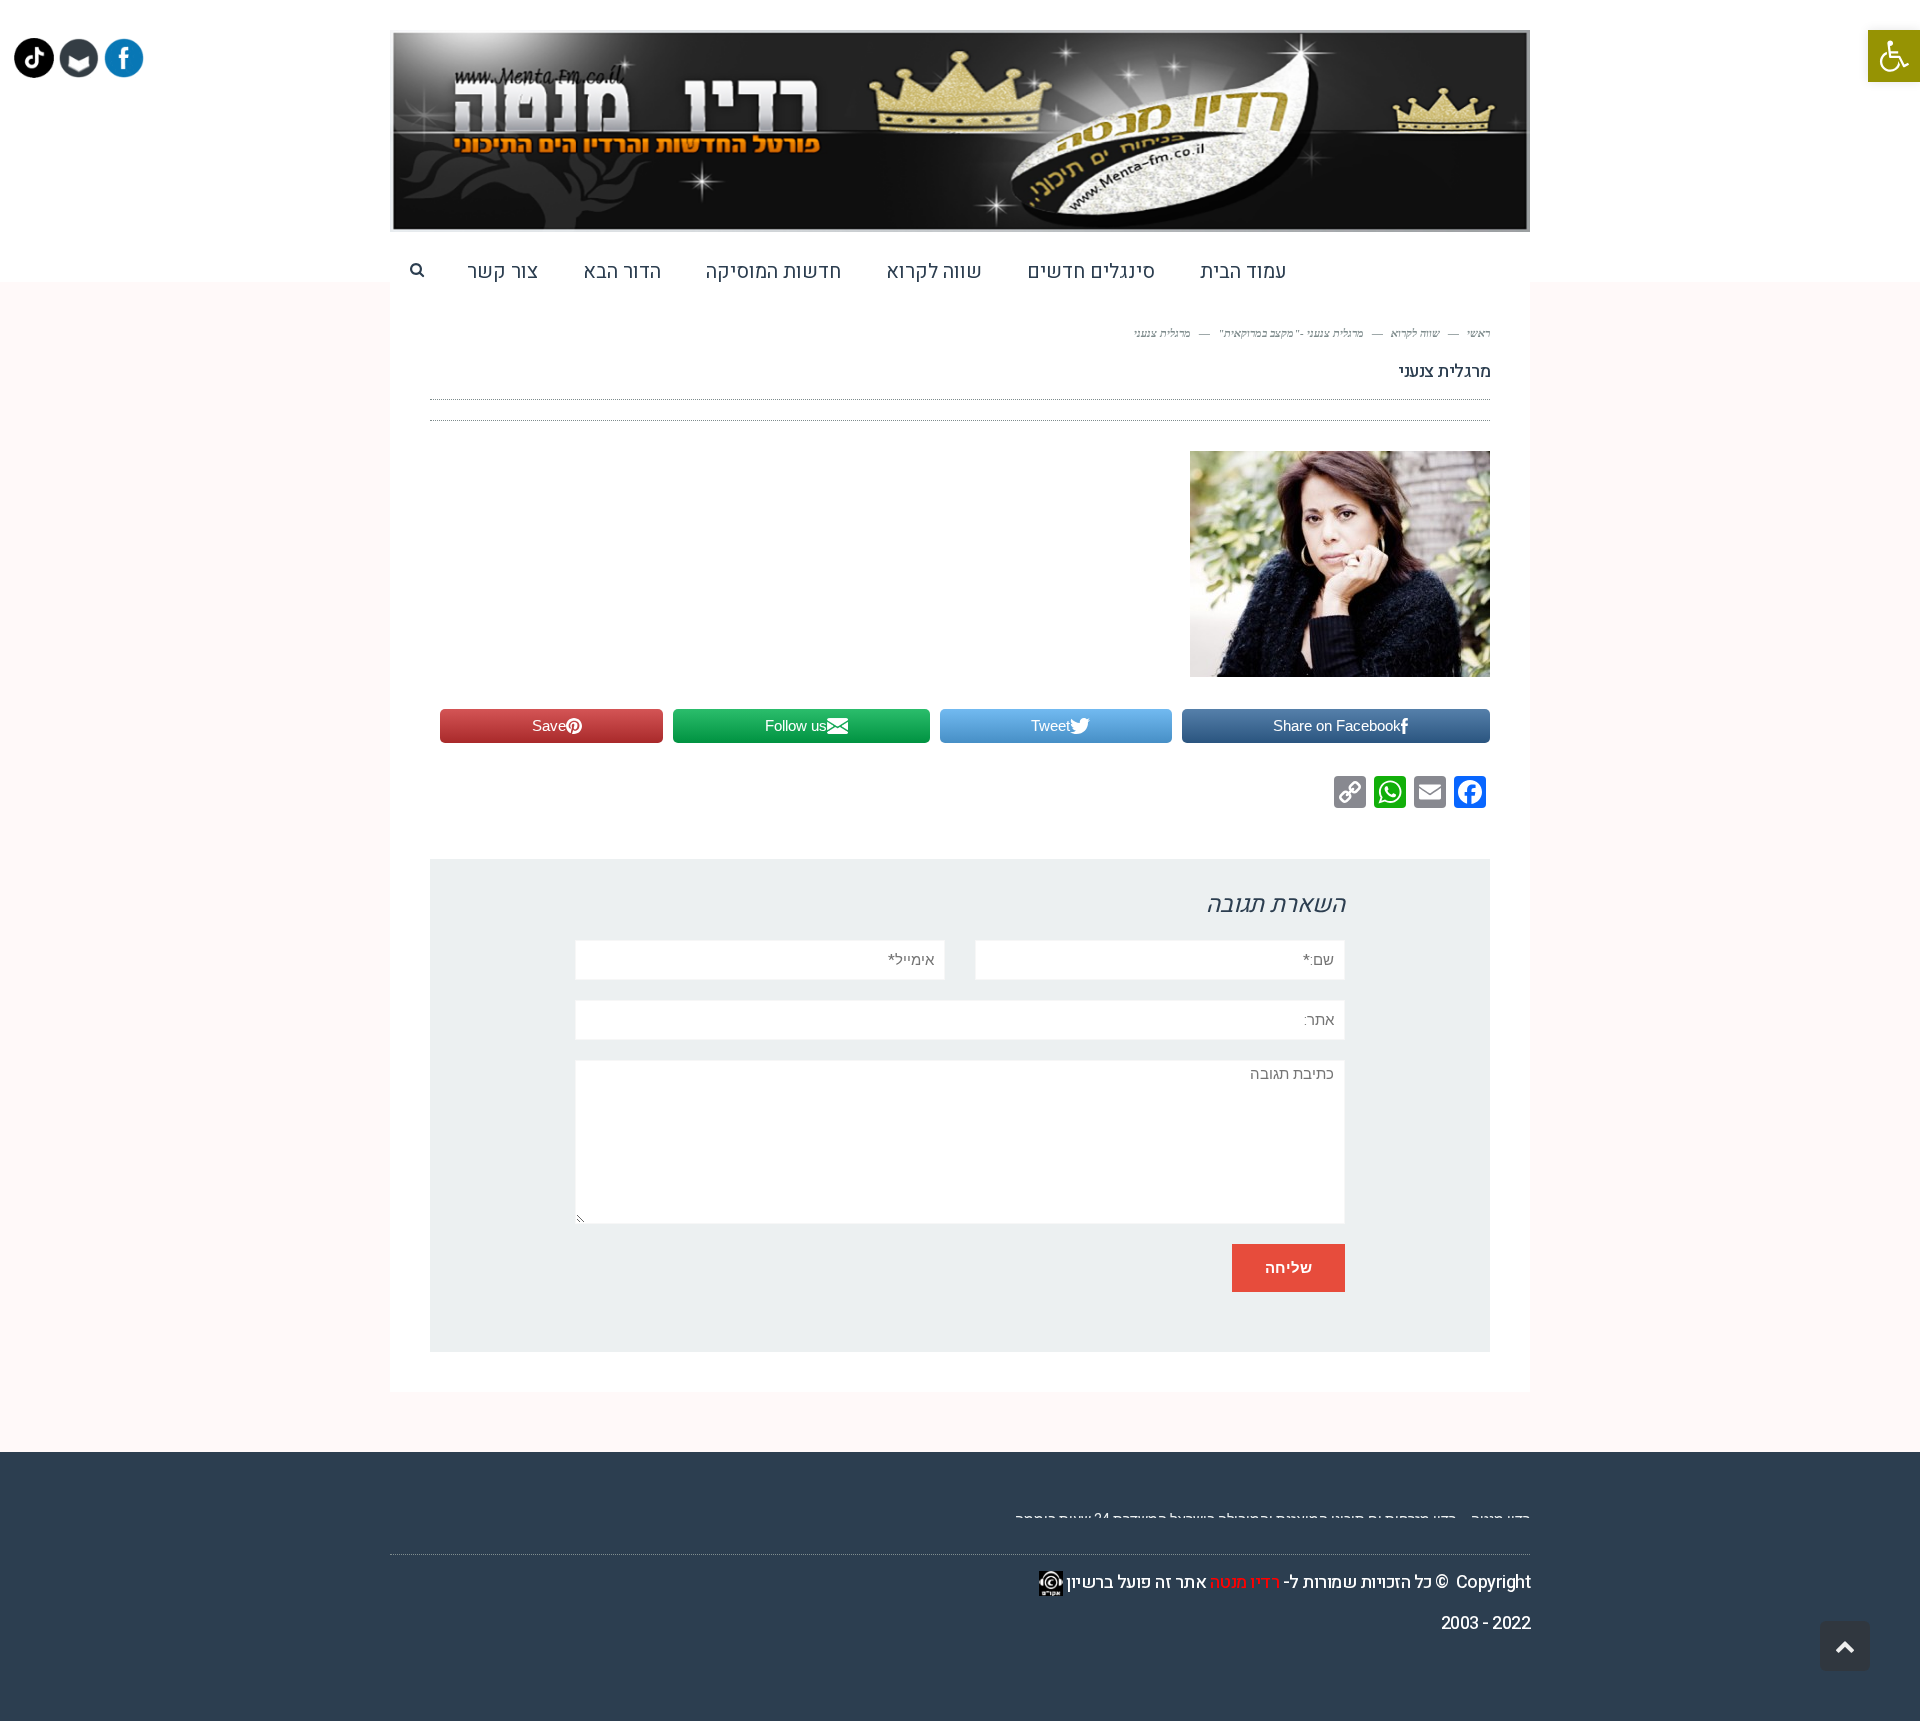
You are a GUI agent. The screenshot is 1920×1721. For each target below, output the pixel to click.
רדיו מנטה (1245, 1582)
